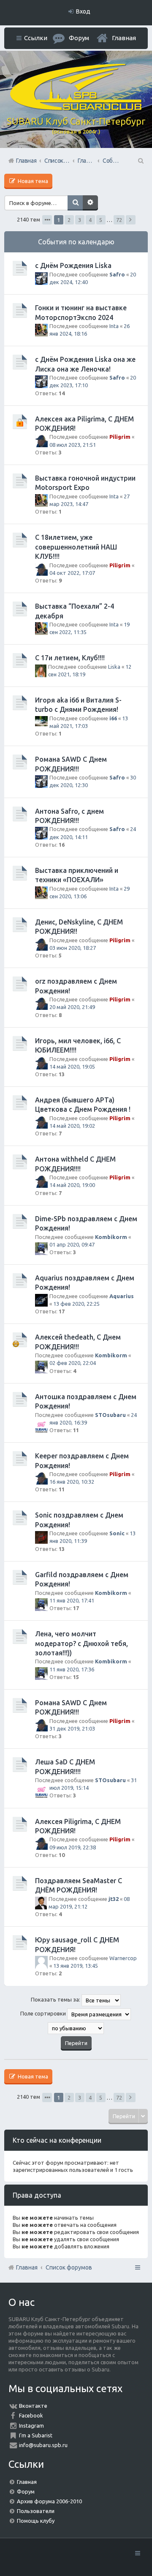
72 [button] (119, 220)
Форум (26, 2491)
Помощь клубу (36, 2521)
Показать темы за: (56, 1999)
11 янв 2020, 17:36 (72, 1669)
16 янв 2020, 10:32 (72, 1482)
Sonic (117, 1533)
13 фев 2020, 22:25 (76, 1304)
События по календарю (76, 242)
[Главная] (76, 108)
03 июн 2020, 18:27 (73, 948)
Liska (114, 667)
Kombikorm (111, 1237)
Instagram (31, 2426)
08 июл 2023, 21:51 (73, 445)
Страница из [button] (47, 220)
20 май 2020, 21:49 (72, 1007)
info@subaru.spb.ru (43, 2445)
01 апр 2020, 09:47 (72, 1244)
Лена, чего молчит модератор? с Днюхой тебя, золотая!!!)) (81, 1643)
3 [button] (80, 220)
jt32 (114, 1899)
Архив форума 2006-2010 (49, 2501)
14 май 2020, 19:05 (72, 1066)
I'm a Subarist (36, 2435)
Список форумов (69, 2267)
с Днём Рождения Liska (73, 265)
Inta (114, 326)
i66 (113, 718)
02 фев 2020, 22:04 (73, 1363)
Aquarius (122, 1296)
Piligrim (120, 437)
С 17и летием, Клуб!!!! (70, 658)
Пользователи (36, 2511)
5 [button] (101, 220)
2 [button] (69, 220)
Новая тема (32, 181)
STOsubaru (110, 1415)
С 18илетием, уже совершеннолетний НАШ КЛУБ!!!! (76, 547)
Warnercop (123, 1958)
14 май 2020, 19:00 (72, 1185)
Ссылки (36, 38)
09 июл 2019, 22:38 (73, 1847)
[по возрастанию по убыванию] (76, 2028)
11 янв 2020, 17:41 (72, 1600)
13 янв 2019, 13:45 (76, 1966)
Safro (117, 274)
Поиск (75, 203)
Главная (124, 38)
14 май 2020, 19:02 (72, 1126)
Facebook (31, 2415)
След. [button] (131, 220)
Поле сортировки (44, 2013)
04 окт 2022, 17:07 (72, 573)
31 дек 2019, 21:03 (72, 1728)
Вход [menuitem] (83, 11)
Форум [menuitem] (79, 38)
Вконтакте (33, 2406)
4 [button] (90, 220)
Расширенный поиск (90, 203)
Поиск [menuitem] (140, 161)
